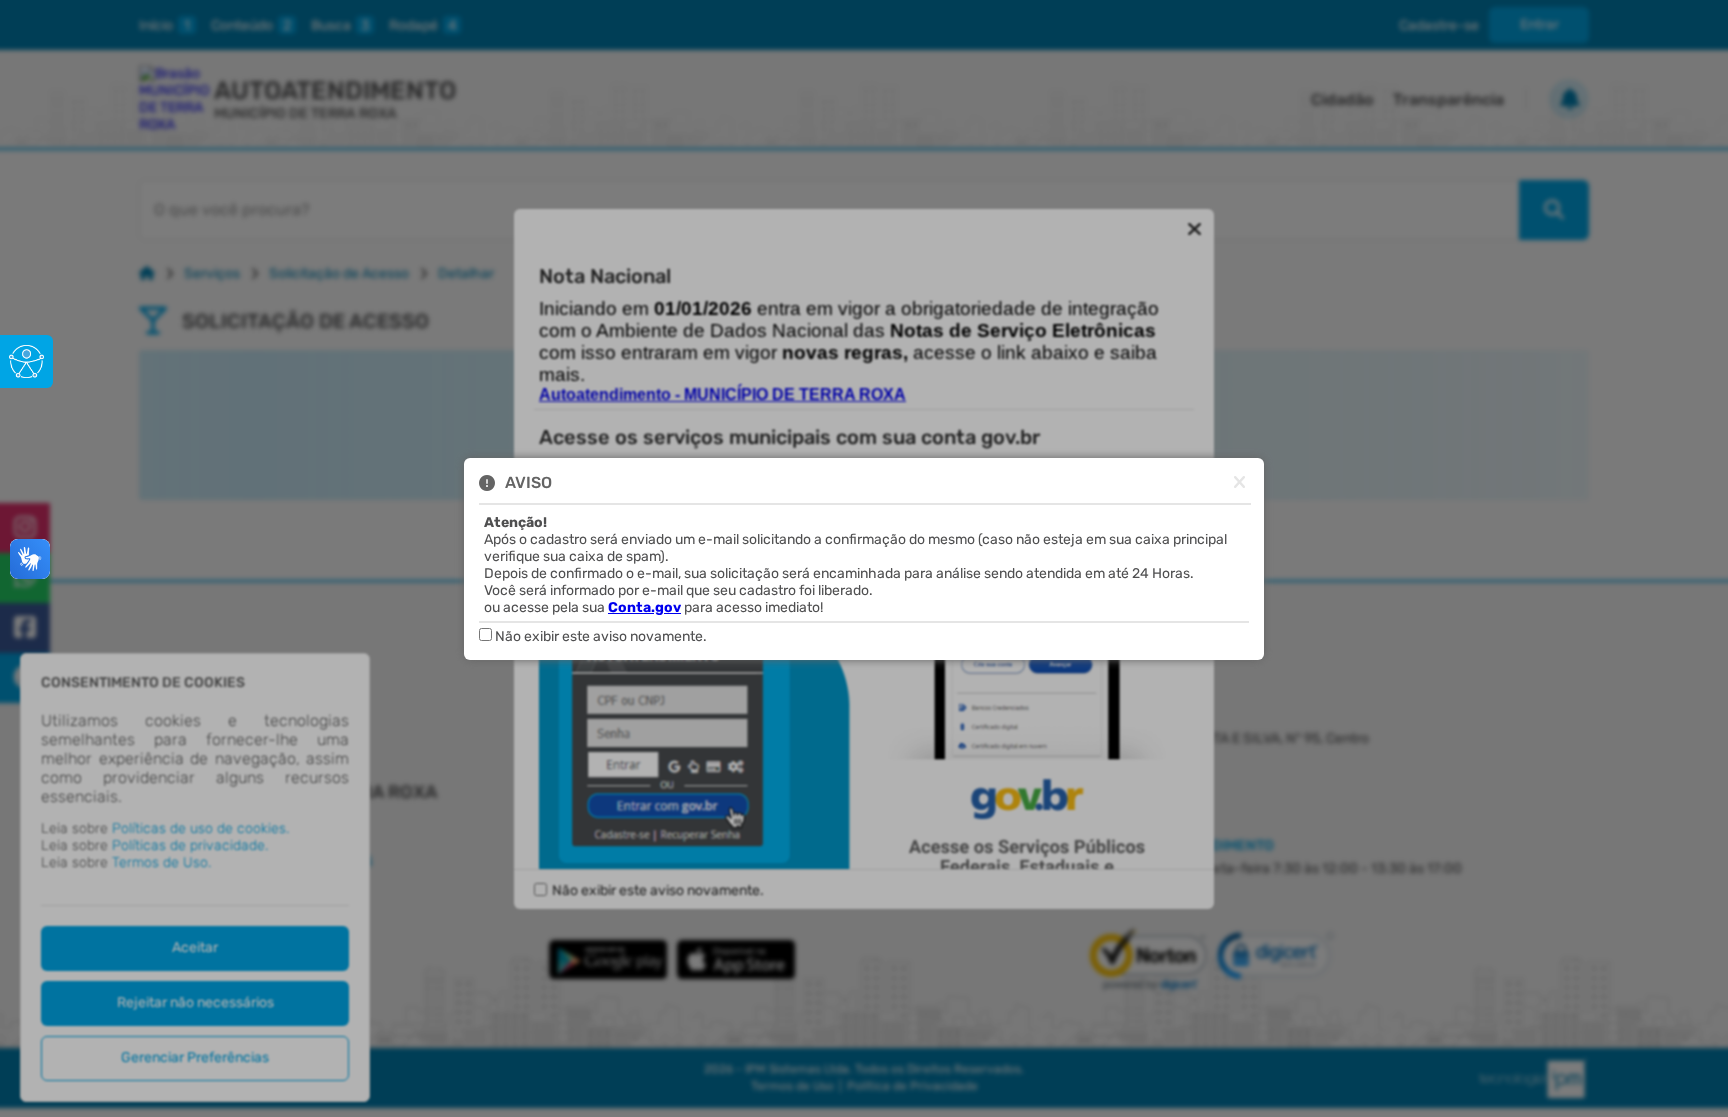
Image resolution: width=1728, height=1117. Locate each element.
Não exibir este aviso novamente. (601, 636)
